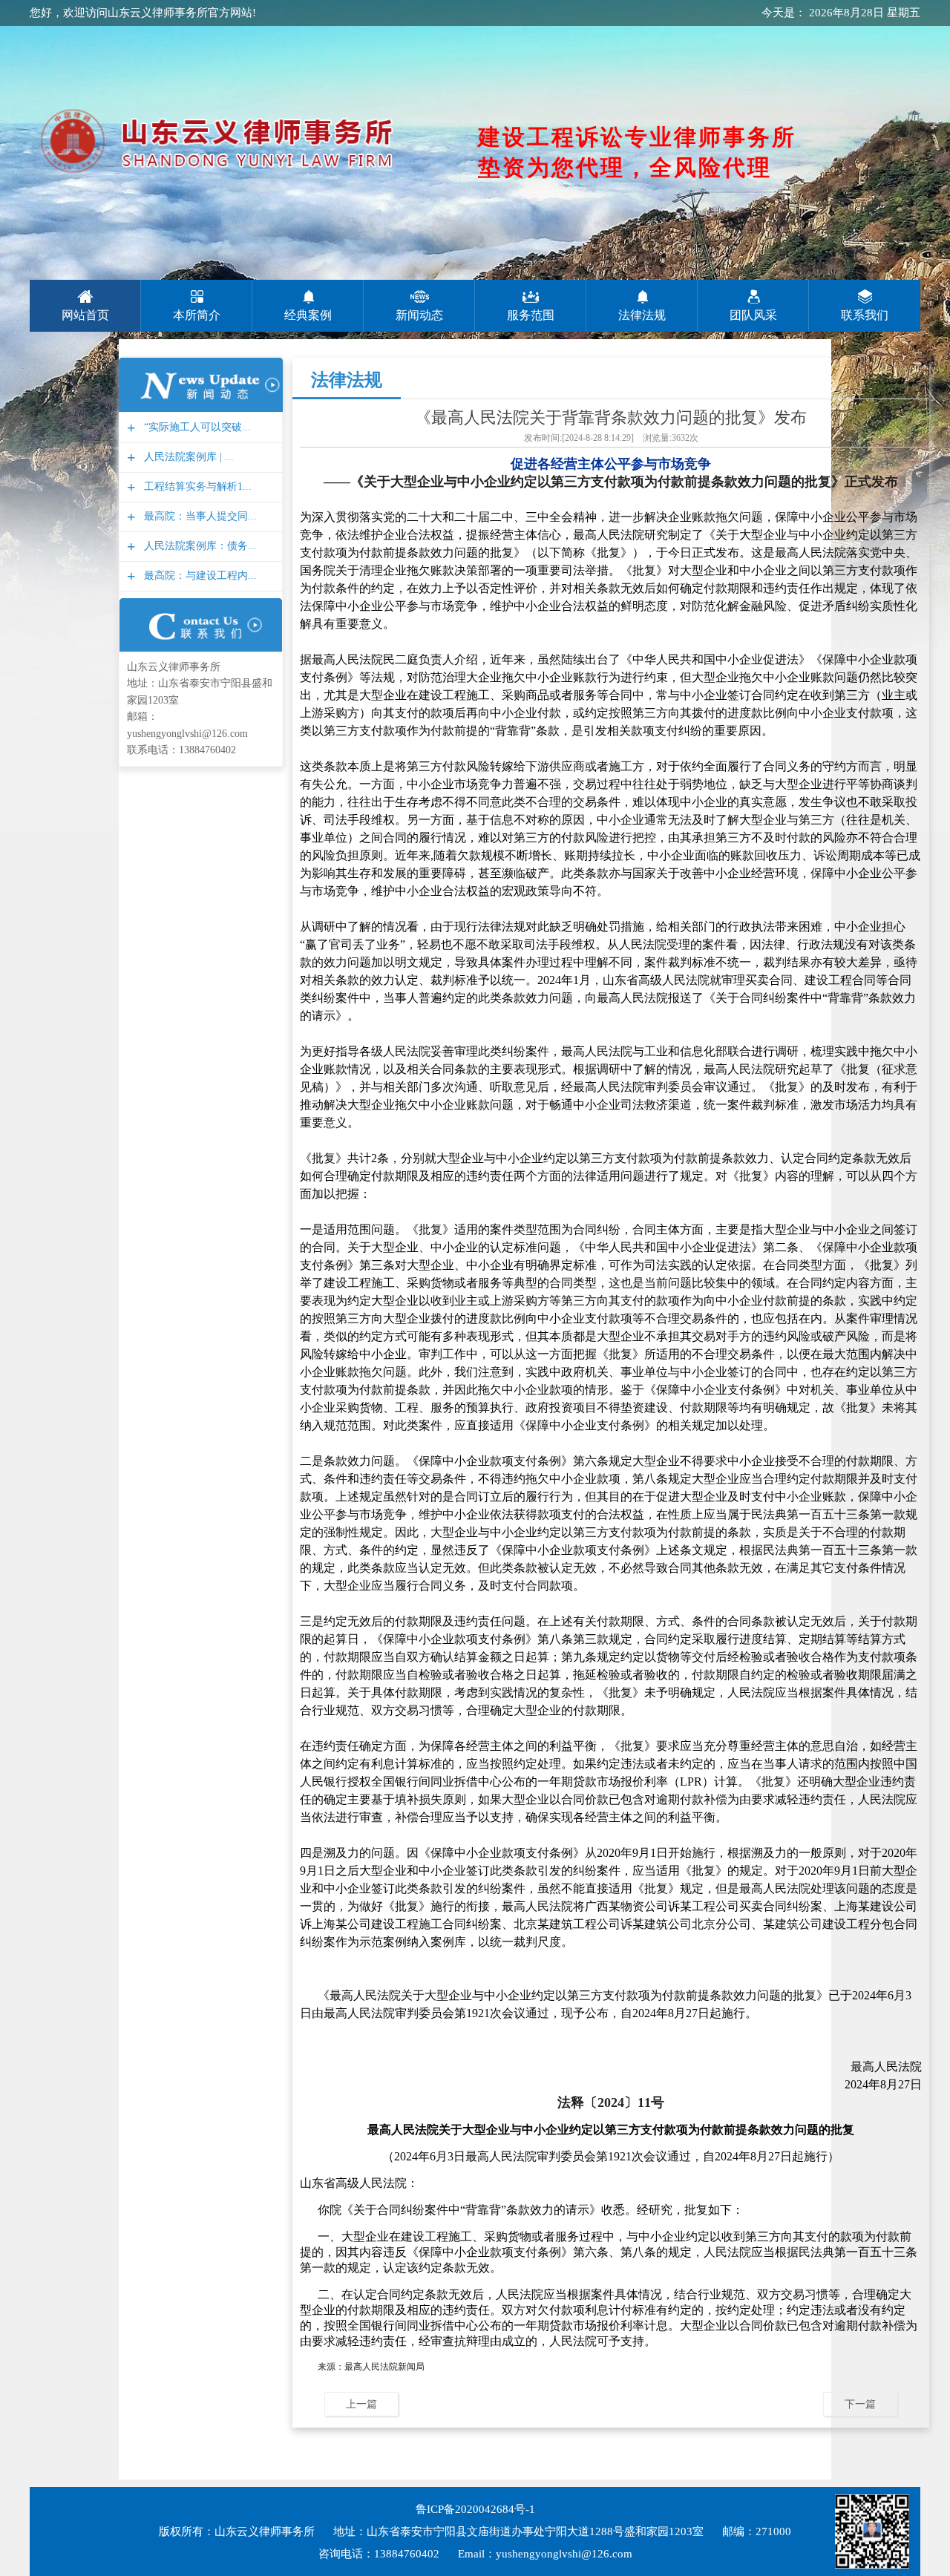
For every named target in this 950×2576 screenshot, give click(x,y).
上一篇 (361, 2404)
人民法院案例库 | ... (187, 457)
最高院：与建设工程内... (199, 576)
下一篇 (860, 2404)
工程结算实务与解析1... (196, 486)
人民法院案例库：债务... (199, 546)
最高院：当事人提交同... (199, 516)
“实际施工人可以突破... (196, 427)
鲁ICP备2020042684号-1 (475, 2509)
